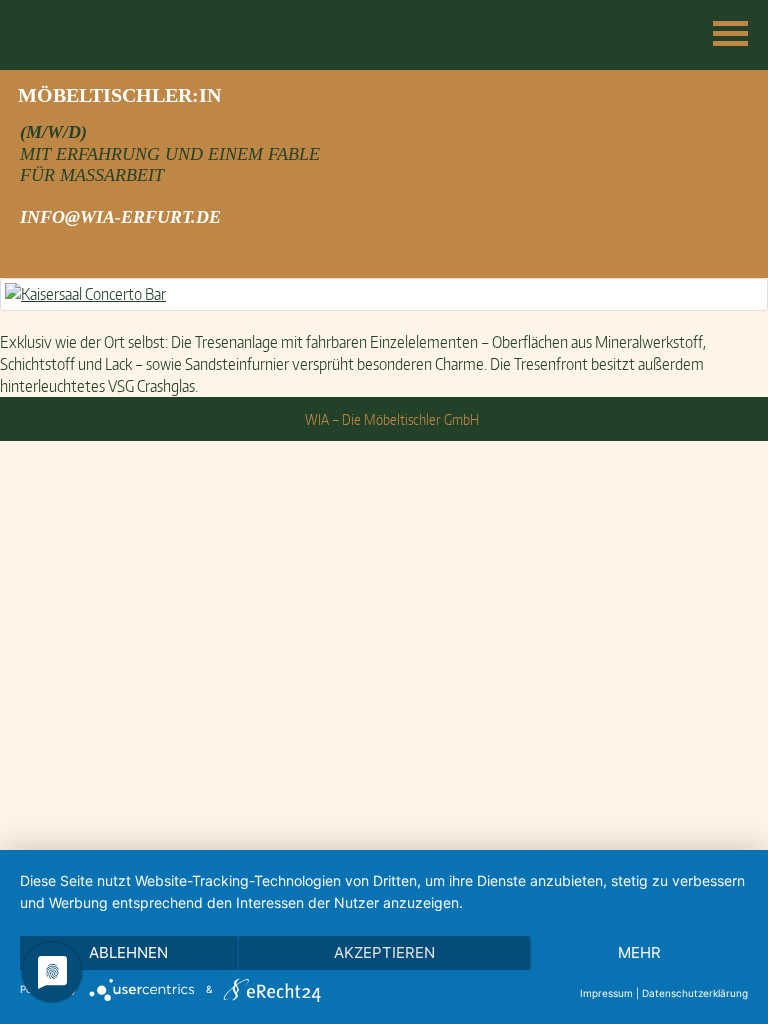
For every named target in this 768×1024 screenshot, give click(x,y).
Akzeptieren (384, 952)
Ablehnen (128, 952)
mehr (639, 952)
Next (742, 97)
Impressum (606, 993)
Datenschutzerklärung (695, 993)
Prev (26, 97)
